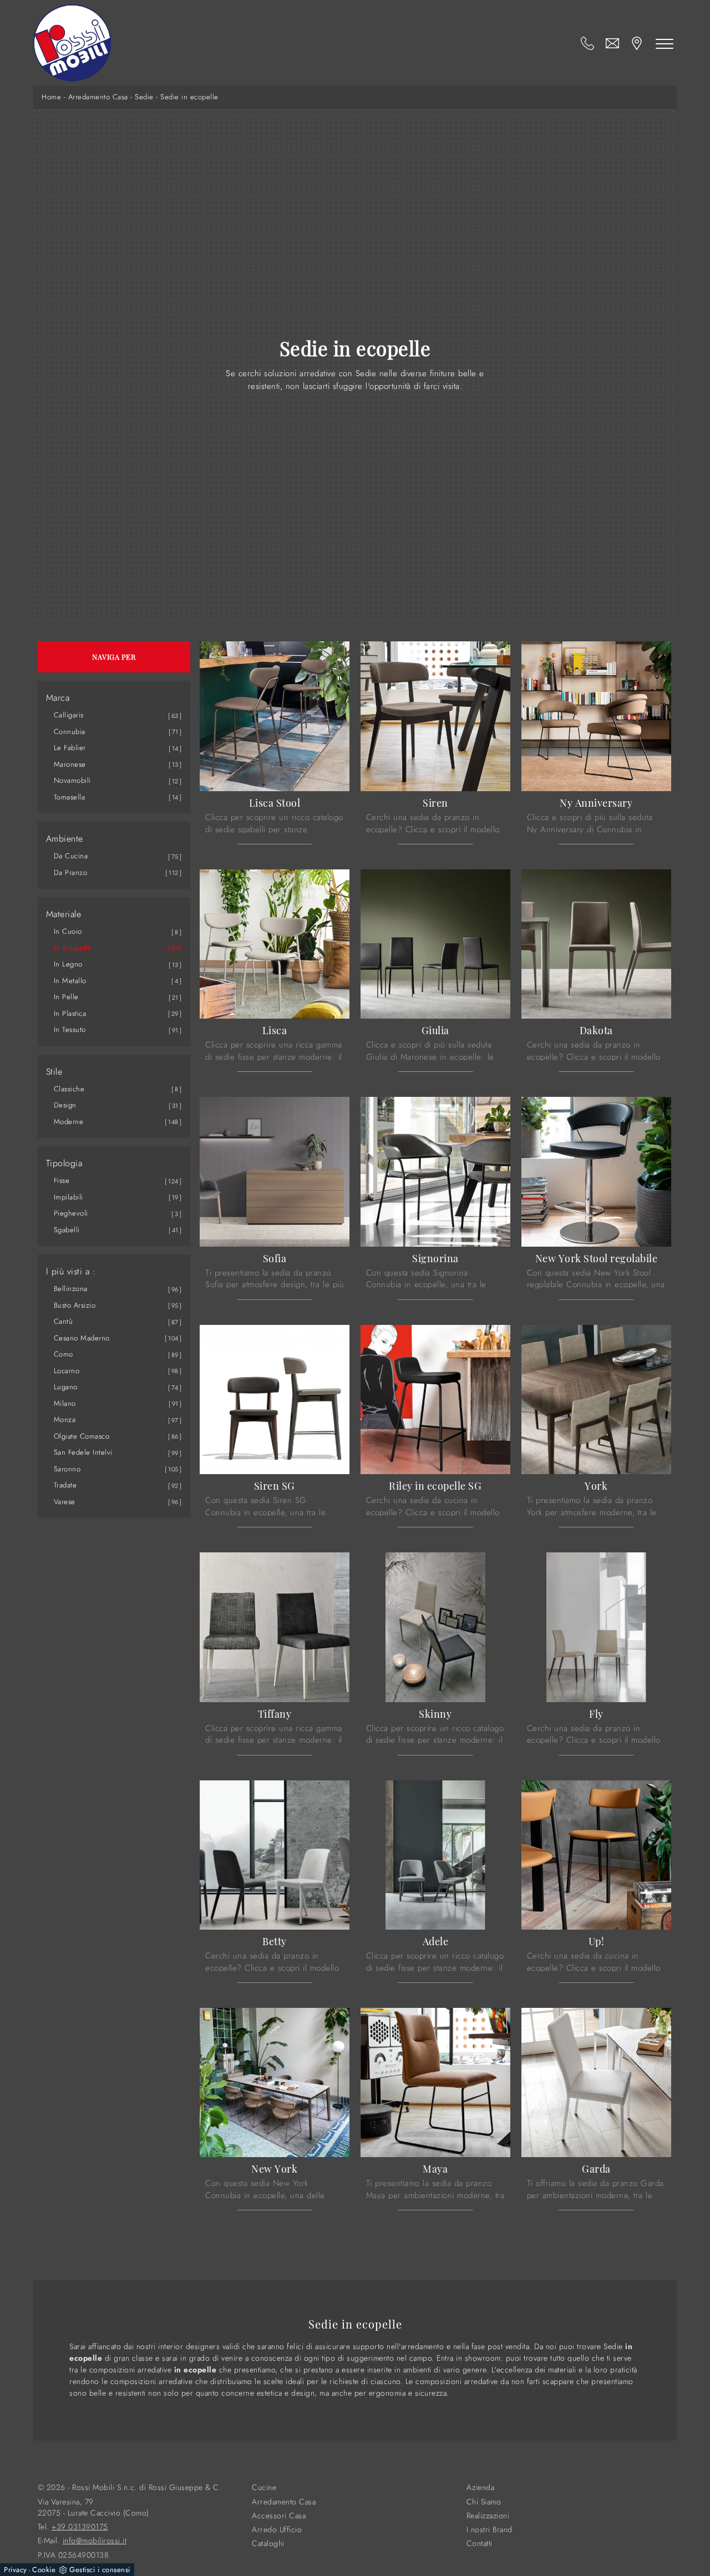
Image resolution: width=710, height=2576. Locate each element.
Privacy (16, 2570)
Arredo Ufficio (277, 2530)
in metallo (70, 981)
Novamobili (72, 780)
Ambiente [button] (65, 839)
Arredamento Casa (98, 97)
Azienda (481, 2488)
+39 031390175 (80, 2527)
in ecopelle (73, 948)
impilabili (69, 1197)
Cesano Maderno (82, 1338)
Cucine (264, 2488)
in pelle (66, 997)
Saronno (67, 1469)
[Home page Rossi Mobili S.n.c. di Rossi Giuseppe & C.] (72, 43)
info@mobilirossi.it (95, 2541)
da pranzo (71, 872)
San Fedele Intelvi (83, 1452)
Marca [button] (58, 698)
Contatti (480, 2544)
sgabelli (67, 1230)
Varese (65, 1502)
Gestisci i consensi (100, 2570)
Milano (65, 1403)
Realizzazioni (488, 2516)
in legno (68, 964)
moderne (69, 1122)
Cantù (64, 1321)
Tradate (65, 1485)
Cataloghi (268, 2544)
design (65, 1105)
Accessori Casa (279, 2516)
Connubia (70, 732)
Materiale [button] (64, 914)
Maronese (70, 764)
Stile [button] (54, 1072)
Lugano (66, 1387)
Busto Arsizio (75, 1305)
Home (51, 97)
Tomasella (70, 797)
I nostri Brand (490, 2530)
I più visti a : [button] (71, 1272)
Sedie (144, 97)
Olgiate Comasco (82, 1436)
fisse (62, 1180)
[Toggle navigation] (665, 43)
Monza (65, 1419)
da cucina (71, 856)
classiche (69, 1089)
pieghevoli (71, 1213)
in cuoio (68, 931)
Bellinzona (71, 1289)
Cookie (44, 2570)
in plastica (70, 1013)
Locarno (67, 1371)
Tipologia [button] (64, 1163)
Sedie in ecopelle (189, 97)
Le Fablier (70, 748)
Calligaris (69, 715)
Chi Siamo (484, 2502)
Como (64, 1354)
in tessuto (70, 1029)
